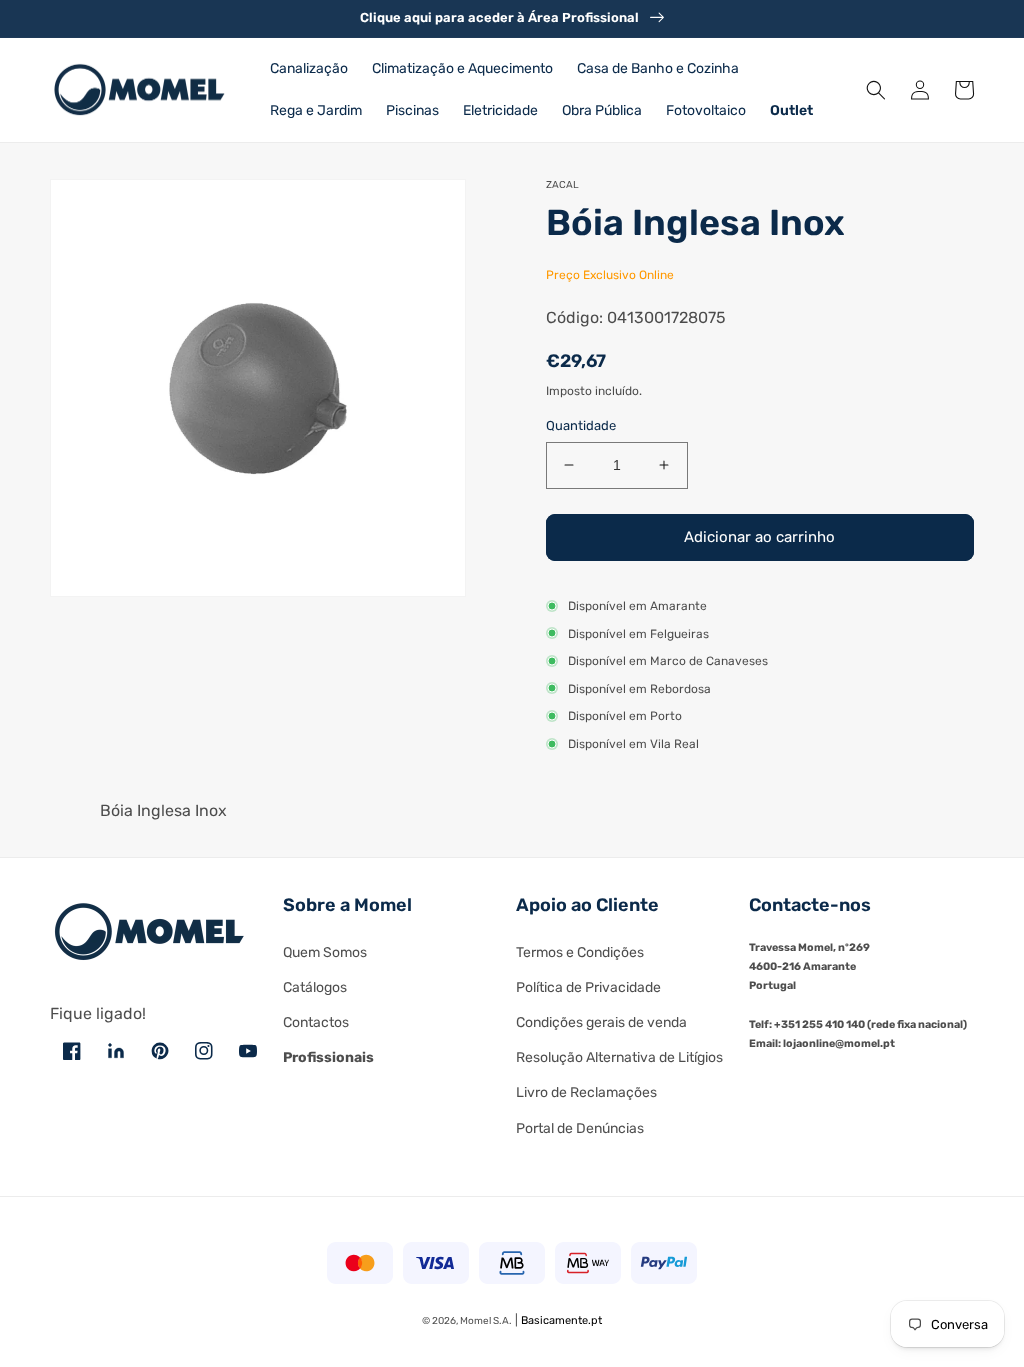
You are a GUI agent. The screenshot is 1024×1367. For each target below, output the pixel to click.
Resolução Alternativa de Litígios (619, 1057)
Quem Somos (325, 952)
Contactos (316, 1022)
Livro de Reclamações (586, 1092)
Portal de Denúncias (580, 1128)
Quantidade (581, 425)
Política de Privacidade (588, 987)
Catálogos (315, 987)
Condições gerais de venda (601, 1022)
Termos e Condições (580, 952)
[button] (876, 90)
